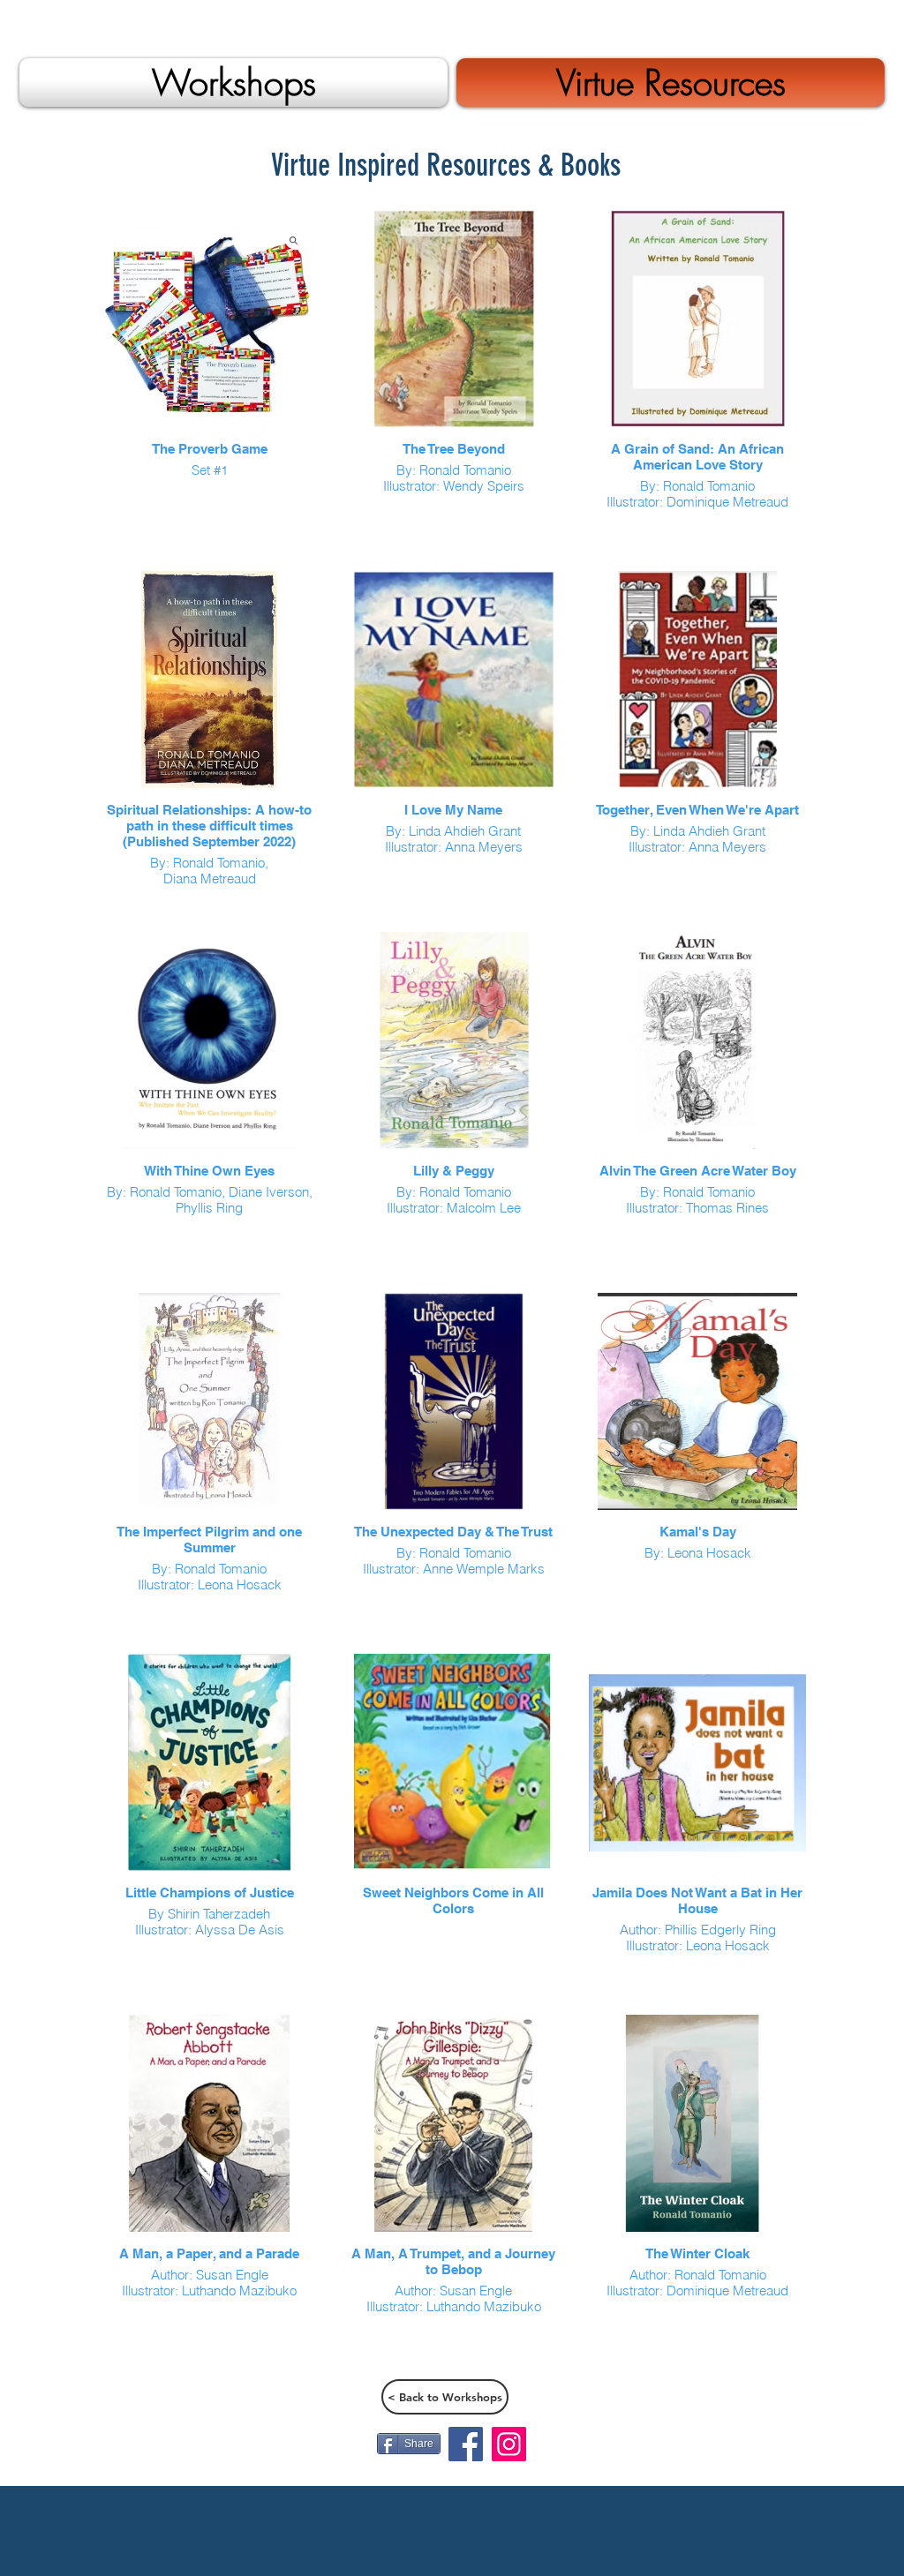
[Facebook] (466, 2444)
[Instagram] (509, 2444)
